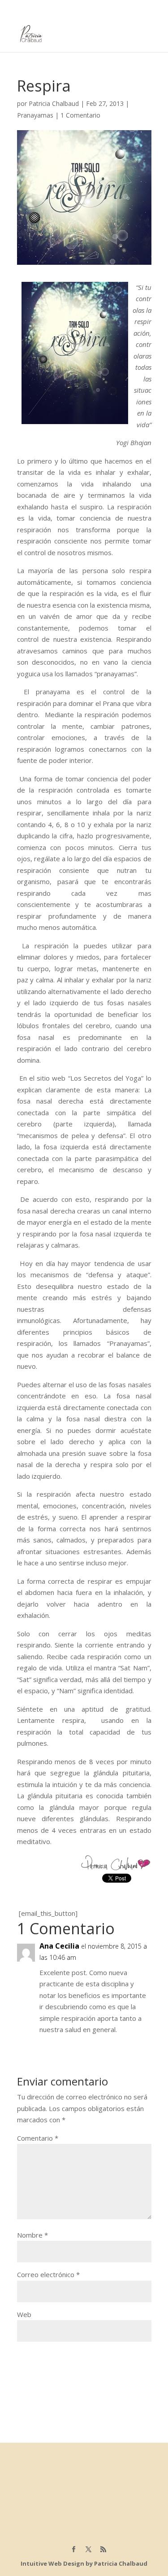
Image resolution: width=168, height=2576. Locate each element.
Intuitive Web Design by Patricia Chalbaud (84, 2563)
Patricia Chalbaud (54, 103)
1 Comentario (80, 115)
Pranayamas (35, 115)
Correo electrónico (48, 2274)
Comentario (38, 2138)
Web (24, 2314)
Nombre (32, 2235)
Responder (134, 2046)
